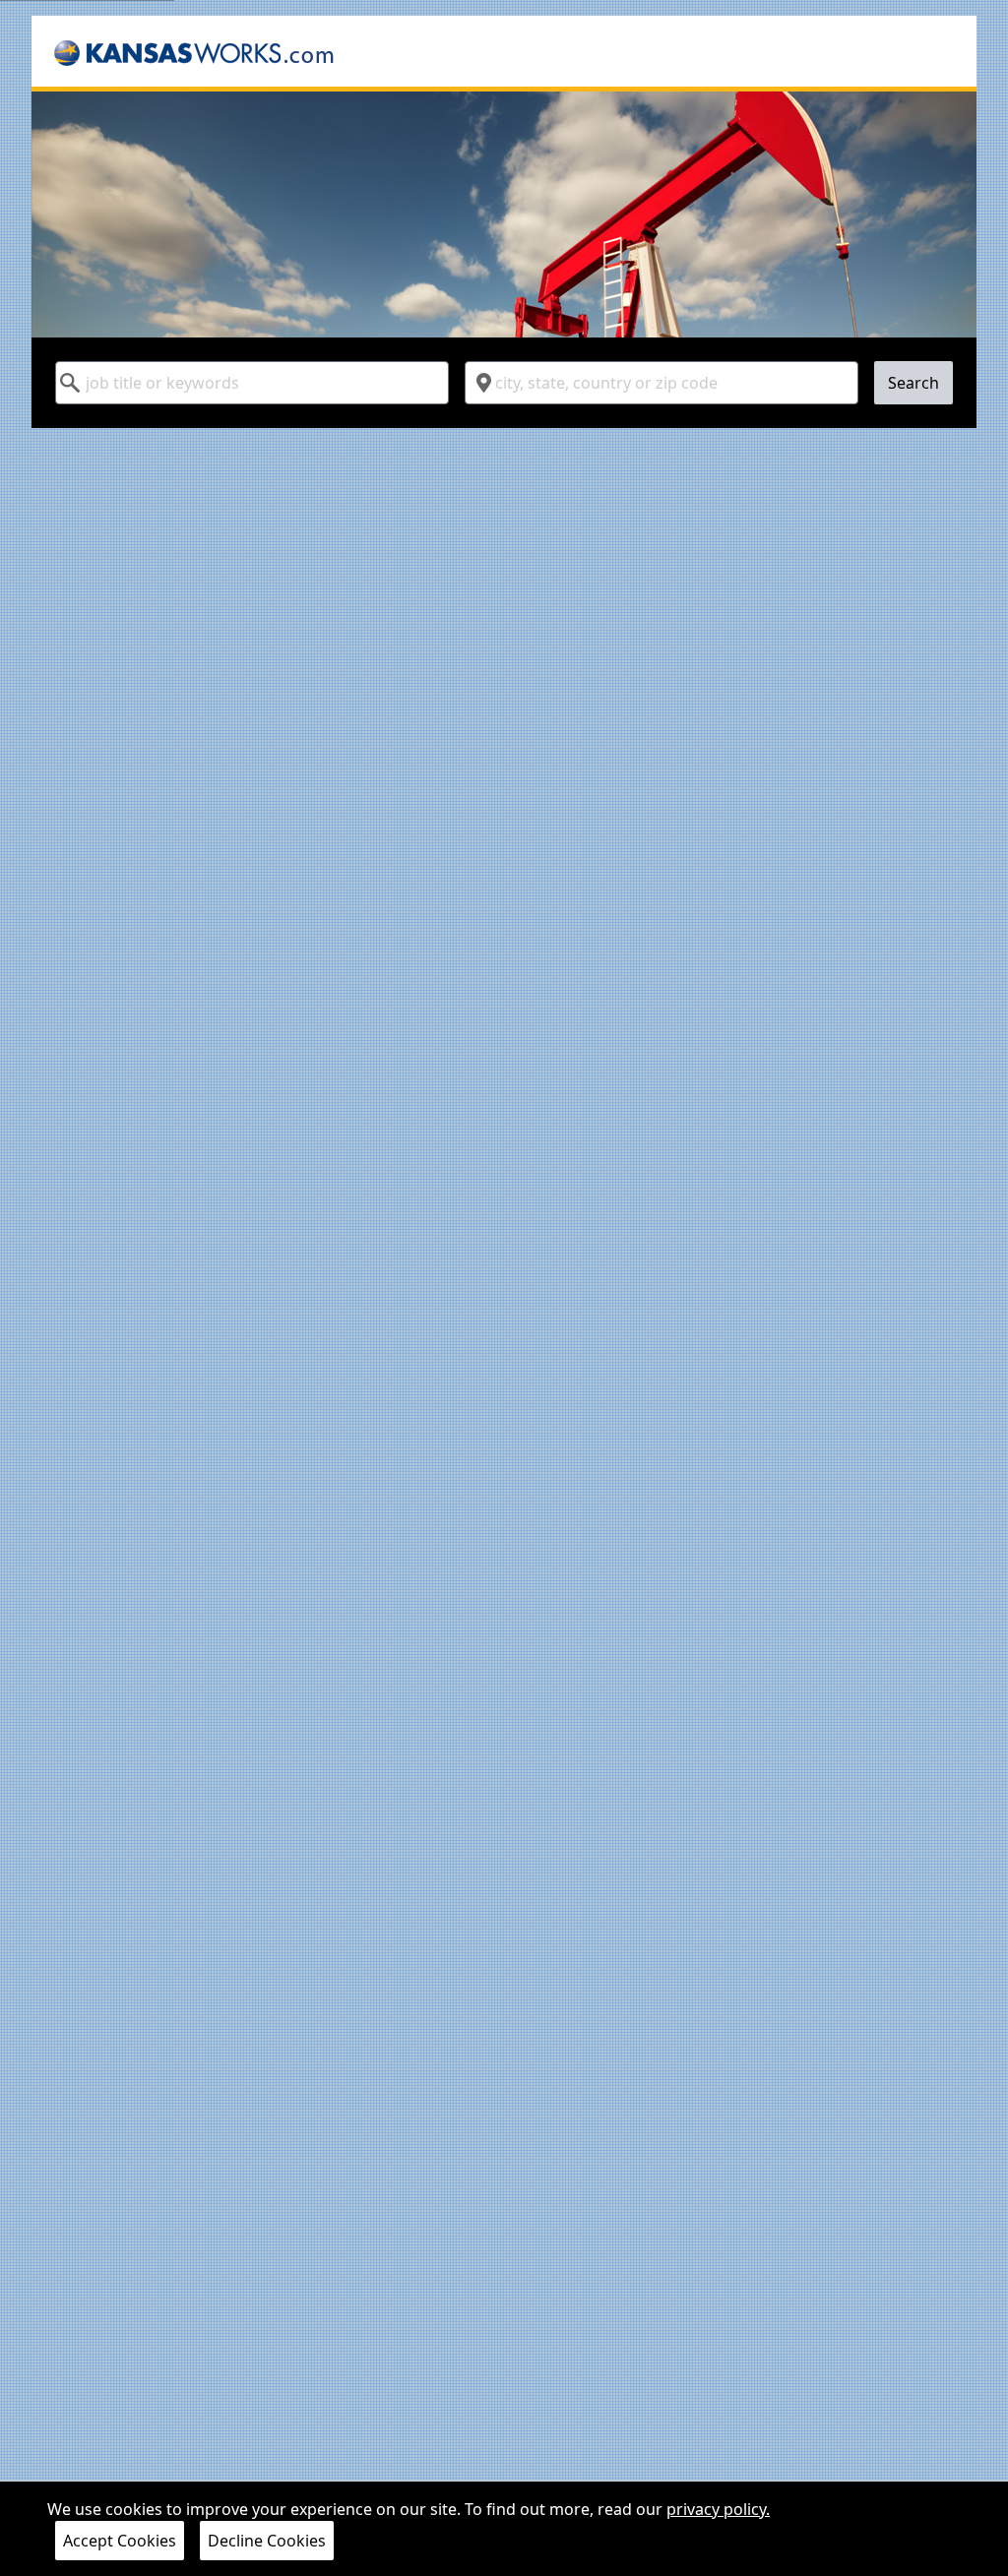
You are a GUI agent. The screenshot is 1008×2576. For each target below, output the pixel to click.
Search (913, 383)
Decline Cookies (267, 2541)
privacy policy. (718, 2509)
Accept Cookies (120, 2541)
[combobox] (252, 383)
